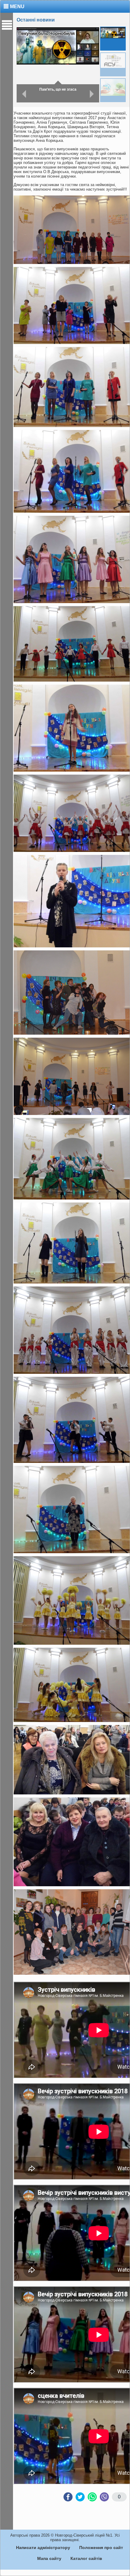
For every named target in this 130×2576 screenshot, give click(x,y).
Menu (17, 7)
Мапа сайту (49, 2558)
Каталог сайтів (86, 2558)
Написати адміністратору (43, 2548)
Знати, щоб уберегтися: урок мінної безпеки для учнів (59, 90)
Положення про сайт (101, 2548)
